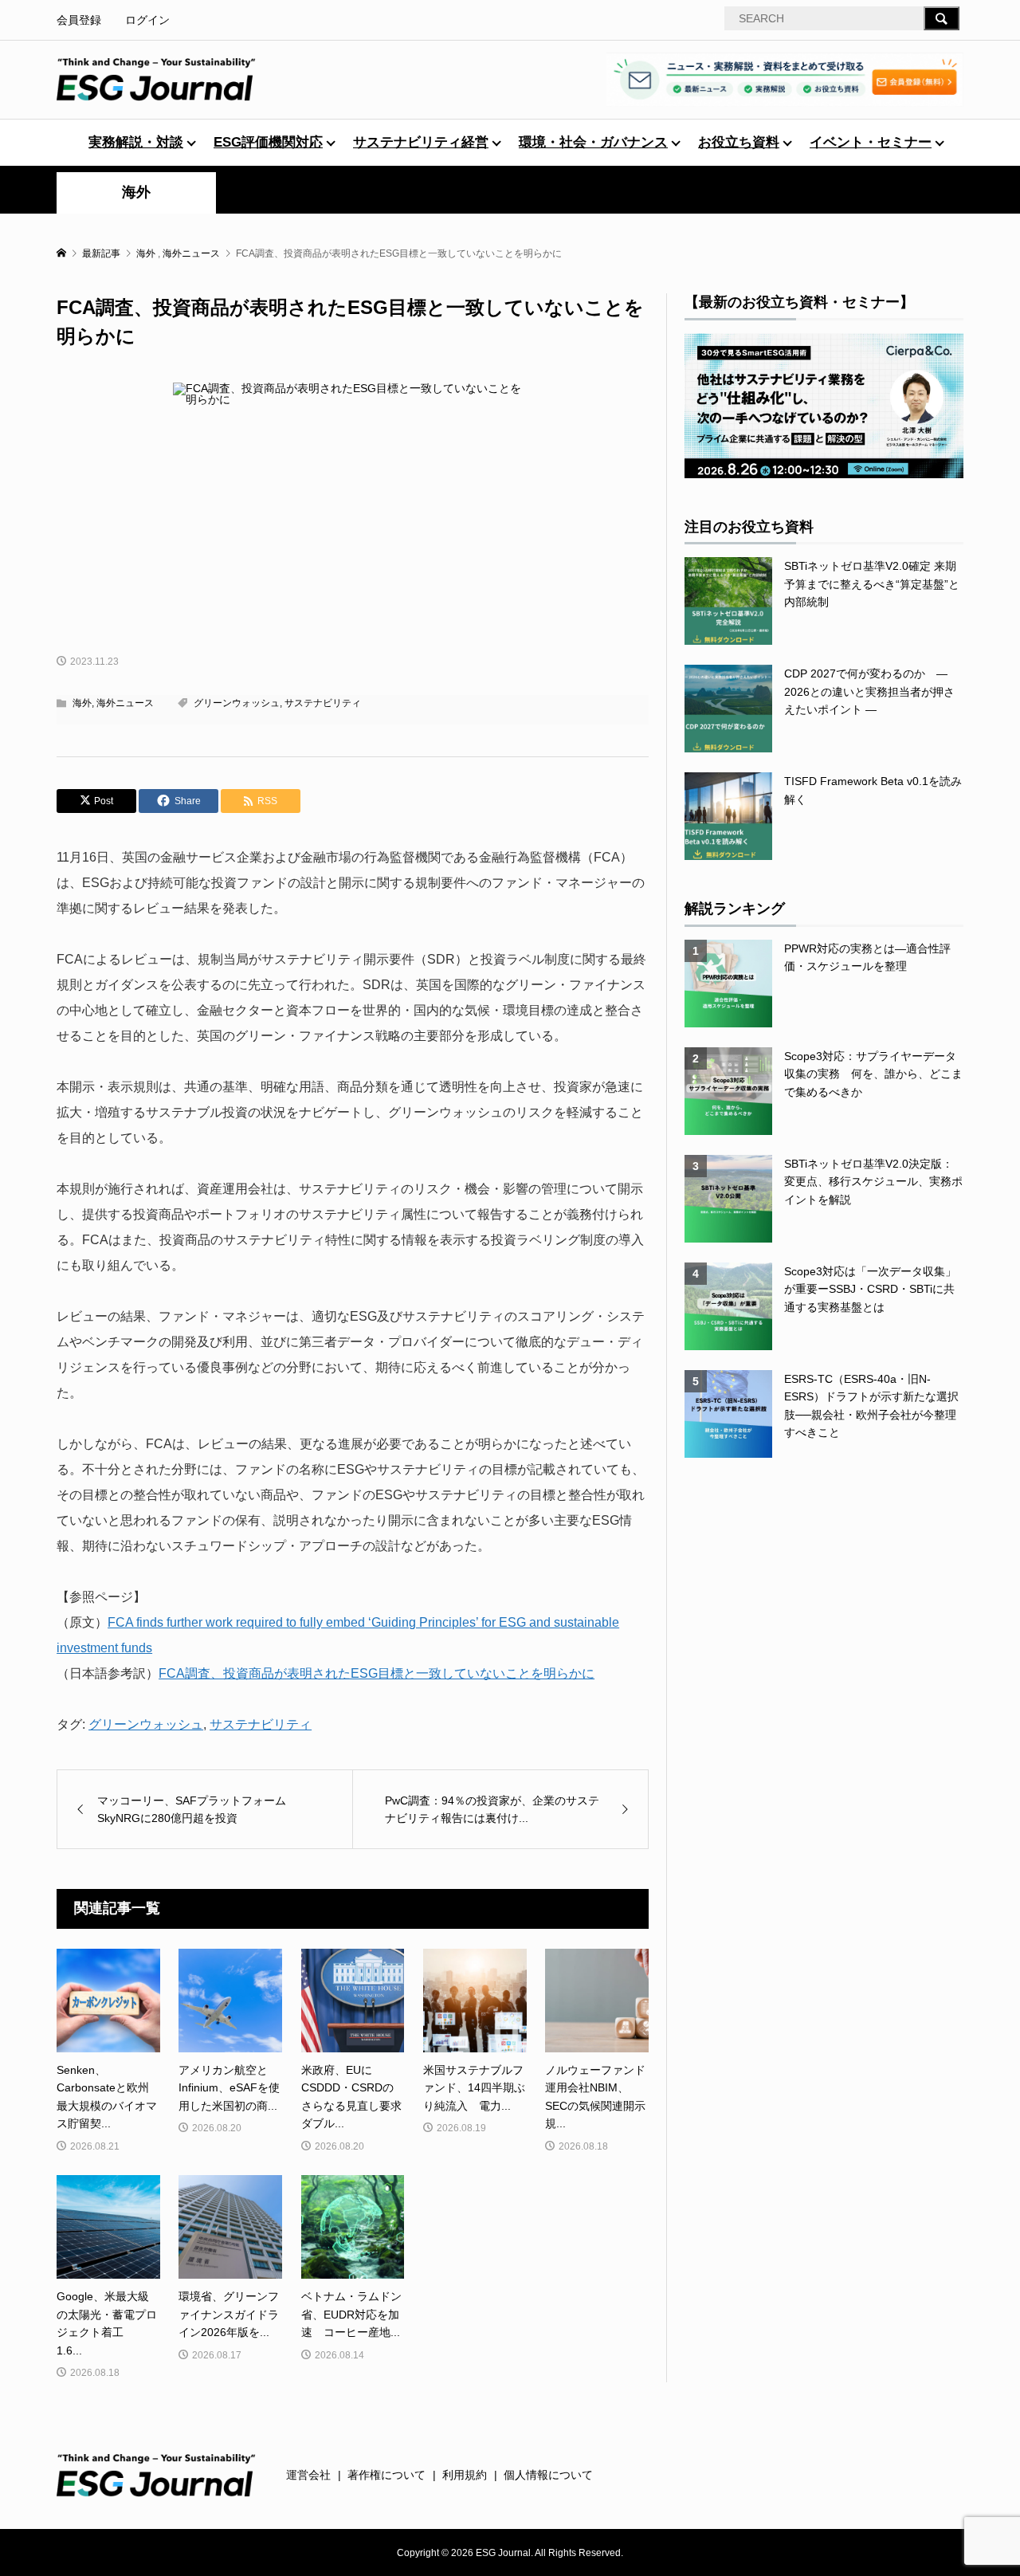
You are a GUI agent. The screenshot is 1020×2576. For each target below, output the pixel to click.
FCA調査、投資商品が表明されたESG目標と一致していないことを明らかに (377, 1673)
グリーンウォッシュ (237, 703)
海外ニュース (125, 703)
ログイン (147, 20)
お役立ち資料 (739, 142)
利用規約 (465, 2475)
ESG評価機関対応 (268, 142)
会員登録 (79, 20)
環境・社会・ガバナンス (593, 142)
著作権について (386, 2475)
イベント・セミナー (871, 142)
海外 (136, 192)
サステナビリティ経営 (421, 142)
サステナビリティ (323, 703)
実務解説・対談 (136, 142)
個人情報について (548, 2475)
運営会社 (308, 2475)
